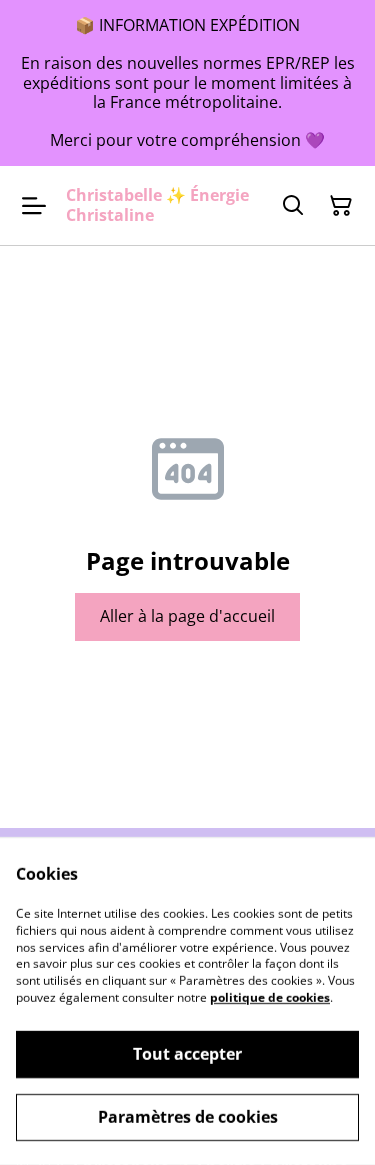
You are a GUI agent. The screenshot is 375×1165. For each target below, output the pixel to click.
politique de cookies (270, 997)
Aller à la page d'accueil (187, 616)
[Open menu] (34, 206)
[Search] (293, 206)
